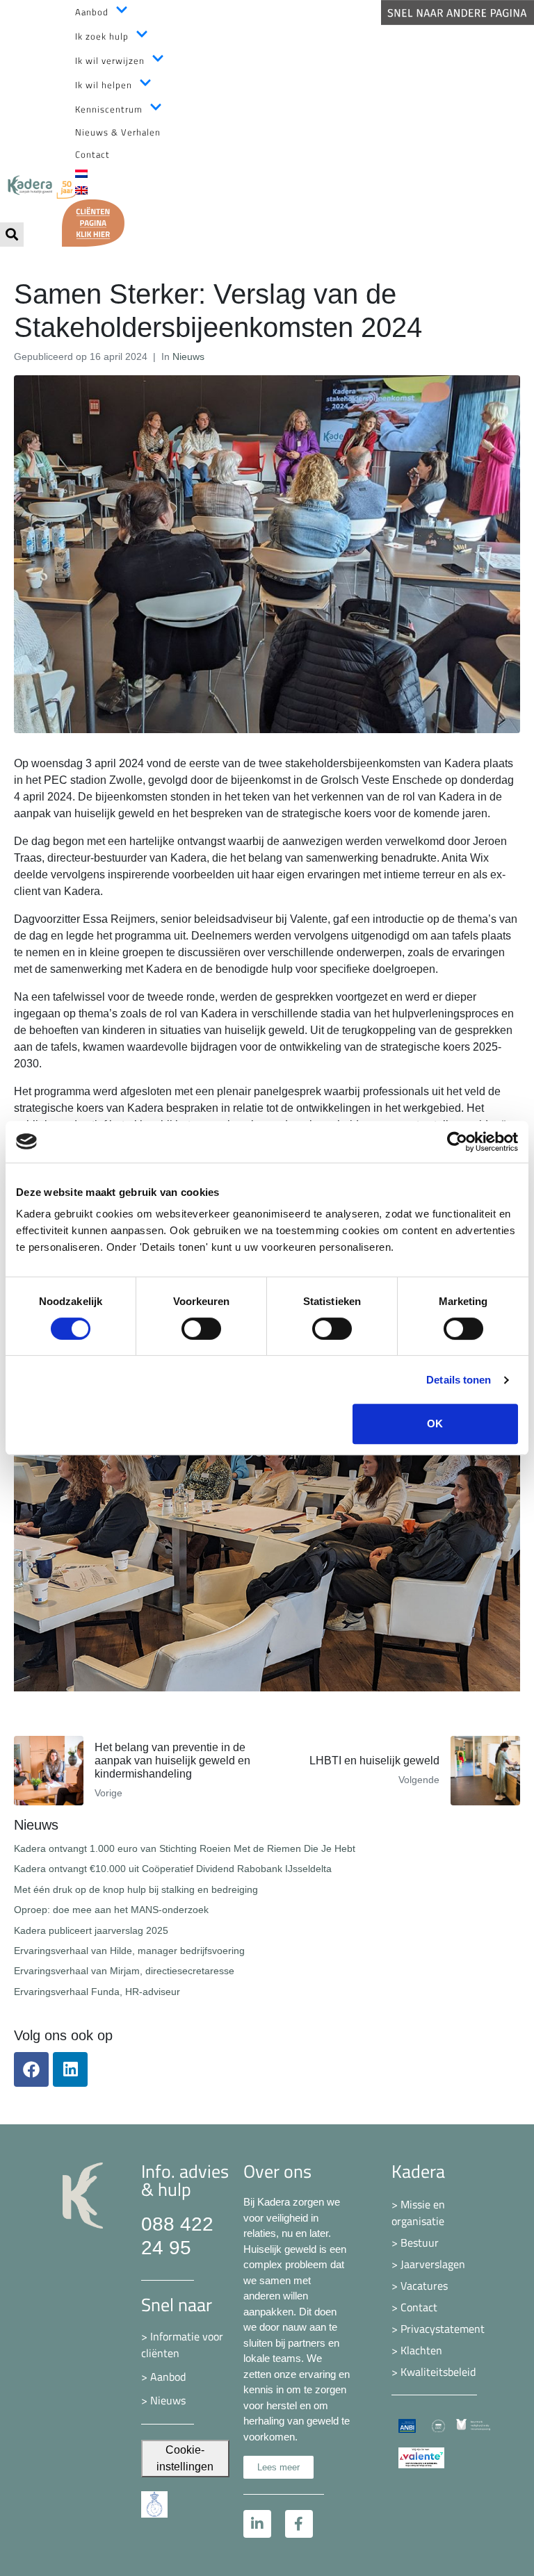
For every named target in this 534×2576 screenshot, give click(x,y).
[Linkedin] (70, 2069)
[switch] (201, 1329)
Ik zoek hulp (102, 36)
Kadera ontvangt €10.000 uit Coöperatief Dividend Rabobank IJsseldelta (173, 1869)
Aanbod (92, 12)
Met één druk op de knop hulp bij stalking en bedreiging (136, 1889)
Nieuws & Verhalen (118, 132)
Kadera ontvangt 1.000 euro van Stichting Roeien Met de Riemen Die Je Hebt (185, 1848)
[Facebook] (31, 2069)
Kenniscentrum (109, 109)
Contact (92, 154)
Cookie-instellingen (185, 2458)
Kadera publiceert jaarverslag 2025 (91, 1930)
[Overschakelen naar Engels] (303, 191)
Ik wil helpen (104, 85)
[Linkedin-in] (257, 2524)
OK (435, 1424)
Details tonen (459, 1380)
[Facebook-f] (299, 2524)
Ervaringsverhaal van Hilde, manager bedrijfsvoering (129, 1951)
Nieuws (188, 356)
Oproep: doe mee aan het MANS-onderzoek (111, 1910)
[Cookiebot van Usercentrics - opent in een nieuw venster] (457, 1142)
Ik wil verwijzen (110, 60)
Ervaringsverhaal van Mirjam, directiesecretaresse (124, 1971)
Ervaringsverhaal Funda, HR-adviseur (97, 1992)
